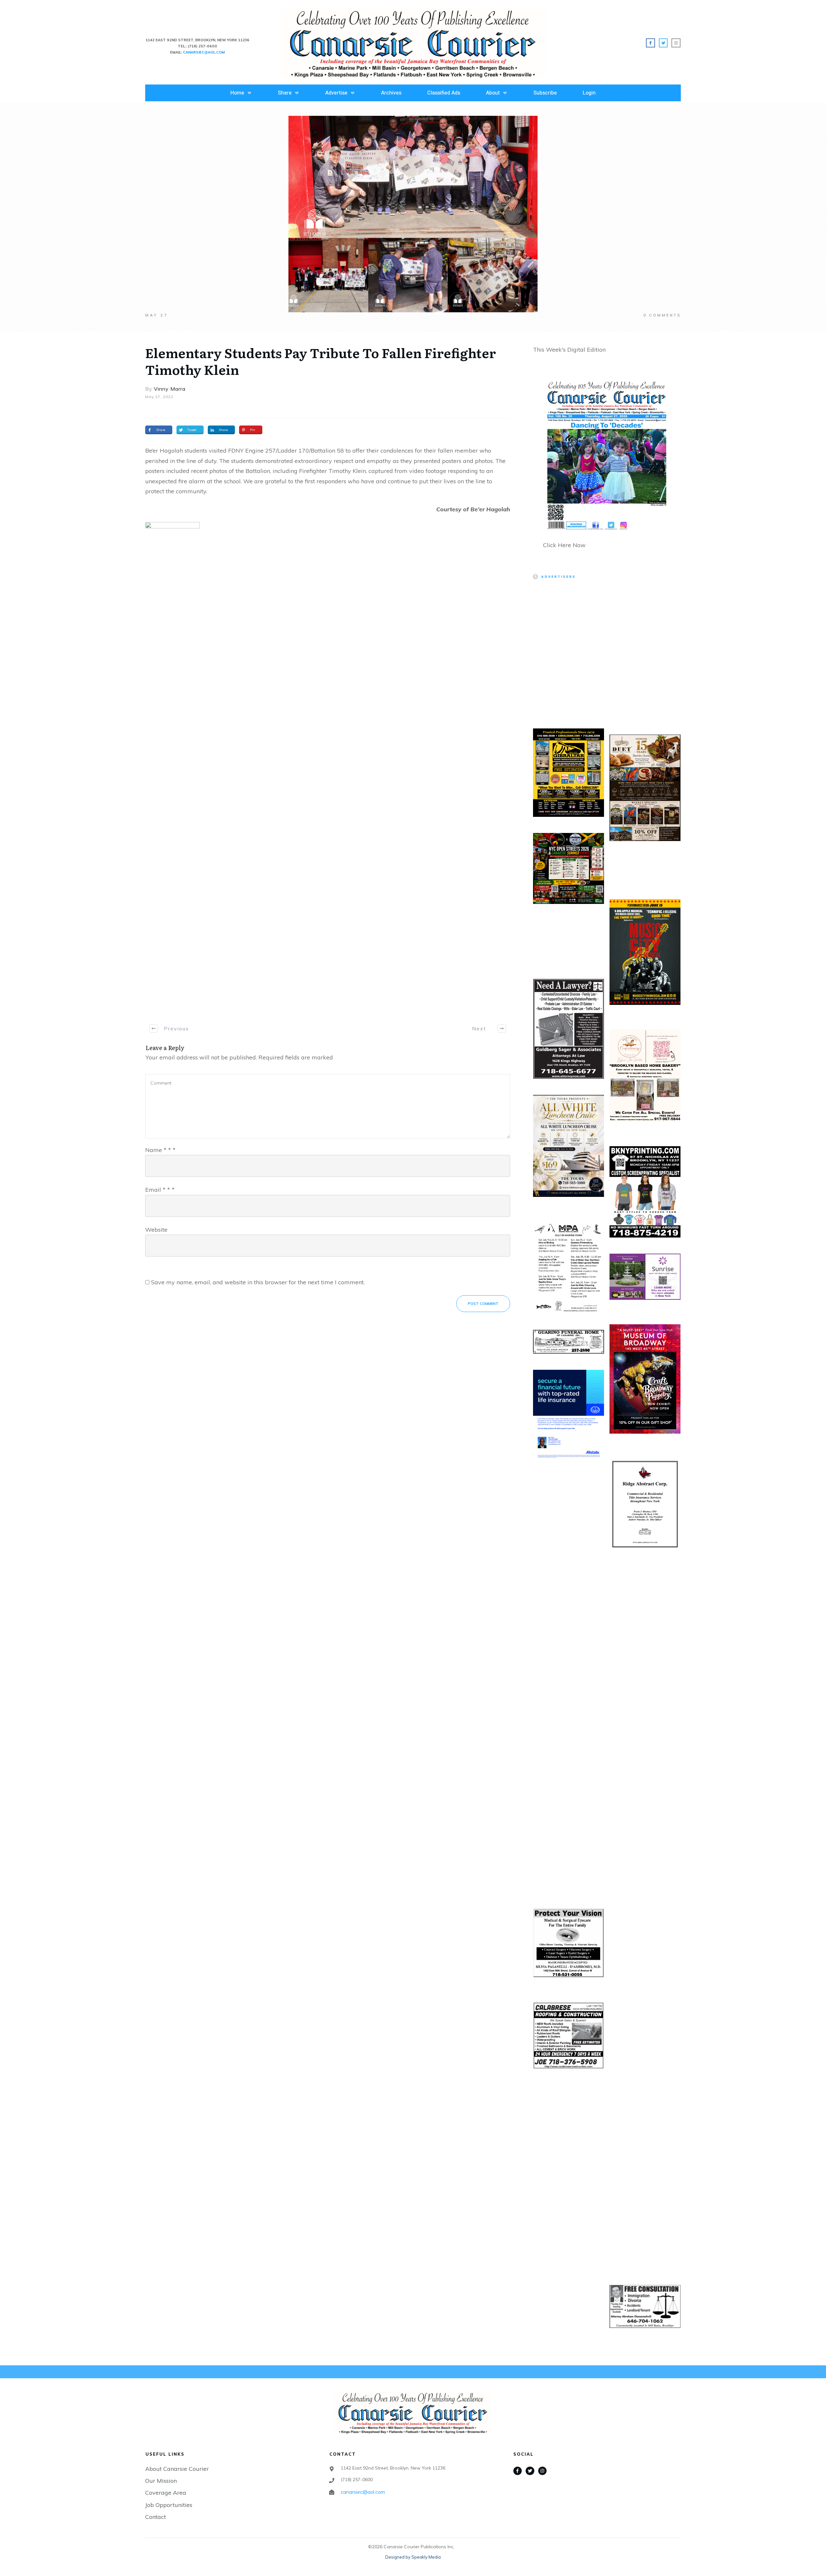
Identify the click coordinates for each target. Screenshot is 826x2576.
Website (156, 1230)
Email (160, 1190)
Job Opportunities (169, 2505)
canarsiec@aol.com (363, 2492)
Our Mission (161, 2481)
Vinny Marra (170, 389)
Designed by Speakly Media (413, 2557)
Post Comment (483, 1304)
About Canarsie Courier (177, 2469)
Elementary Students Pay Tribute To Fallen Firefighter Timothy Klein (321, 361)
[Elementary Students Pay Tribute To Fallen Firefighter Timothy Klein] (413, 214)
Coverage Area (166, 2493)
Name (160, 1150)
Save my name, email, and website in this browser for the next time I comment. (258, 1282)
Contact (156, 2517)
